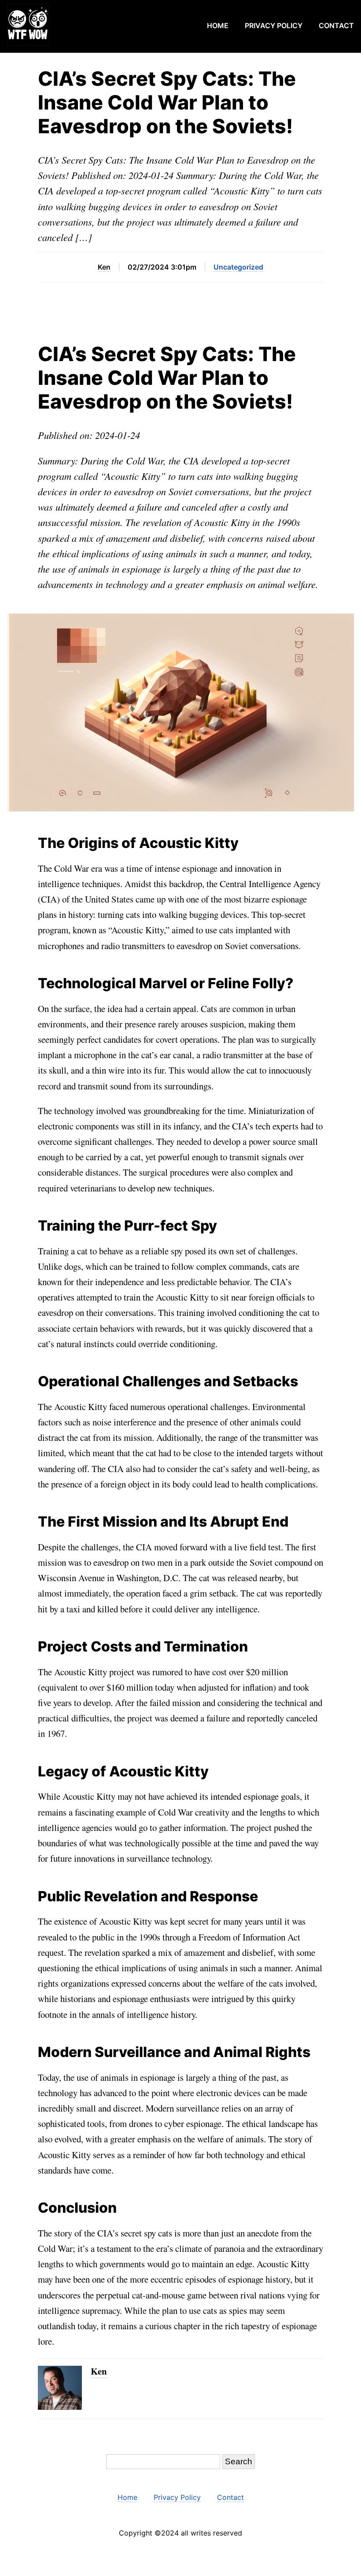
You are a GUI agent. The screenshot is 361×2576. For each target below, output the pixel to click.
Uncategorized (238, 267)
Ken (104, 267)
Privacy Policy (274, 26)
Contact (336, 26)
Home (218, 26)
